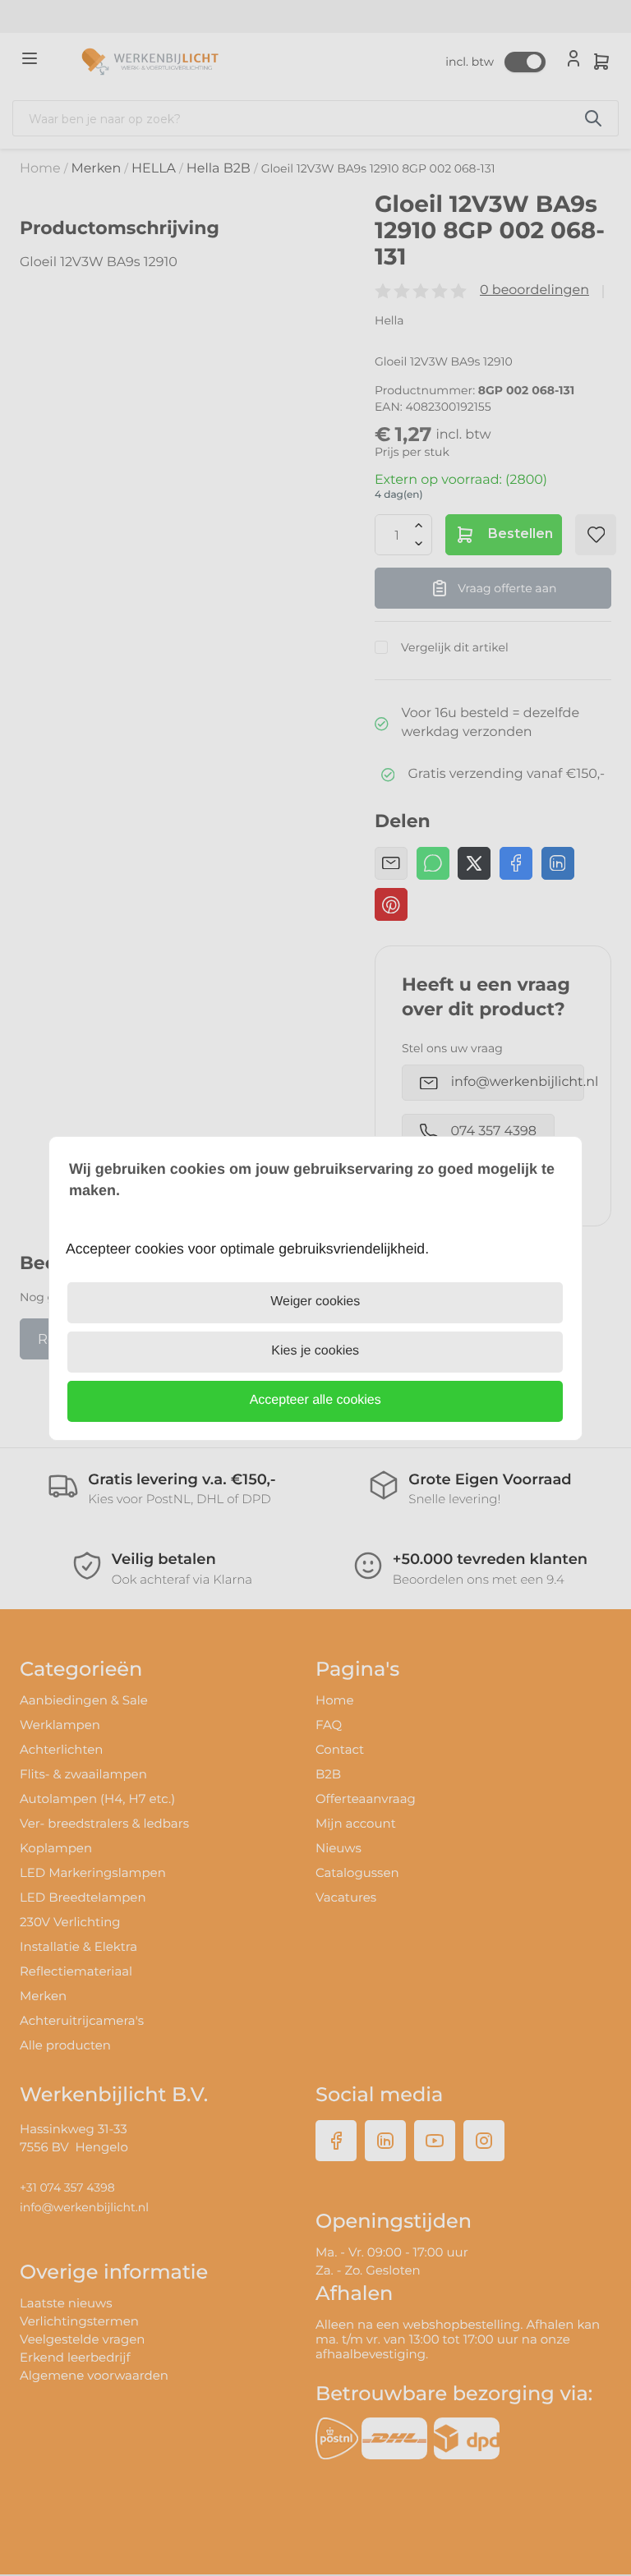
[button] (315, 1401)
